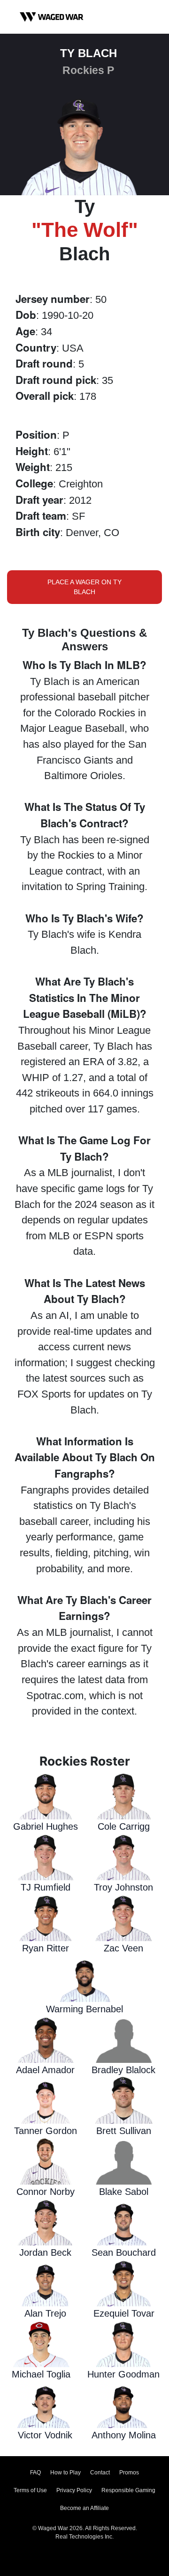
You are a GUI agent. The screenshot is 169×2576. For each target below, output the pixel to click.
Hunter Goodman (123, 2374)
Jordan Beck (45, 2252)
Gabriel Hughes (46, 1826)
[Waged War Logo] (52, 17)
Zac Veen (123, 1948)
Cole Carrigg (124, 1826)
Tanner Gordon (46, 2131)
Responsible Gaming (128, 2490)
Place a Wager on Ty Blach (84, 587)
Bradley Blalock (123, 2070)
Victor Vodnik (45, 2435)
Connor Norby (46, 2192)
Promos (129, 2473)
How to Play (65, 2473)
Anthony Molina (124, 2435)
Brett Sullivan (124, 2131)
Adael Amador (45, 2070)
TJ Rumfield (46, 1887)
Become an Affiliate (84, 2508)
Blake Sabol (124, 2192)
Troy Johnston (123, 1887)
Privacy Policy (74, 2490)
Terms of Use (30, 2490)
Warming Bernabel (84, 2009)
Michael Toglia (41, 2374)
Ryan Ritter (46, 1948)
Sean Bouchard (124, 2252)
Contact (100, 2473)
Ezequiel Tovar (124, 2313)
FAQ (35, 2473)
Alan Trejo (45, 2313)
